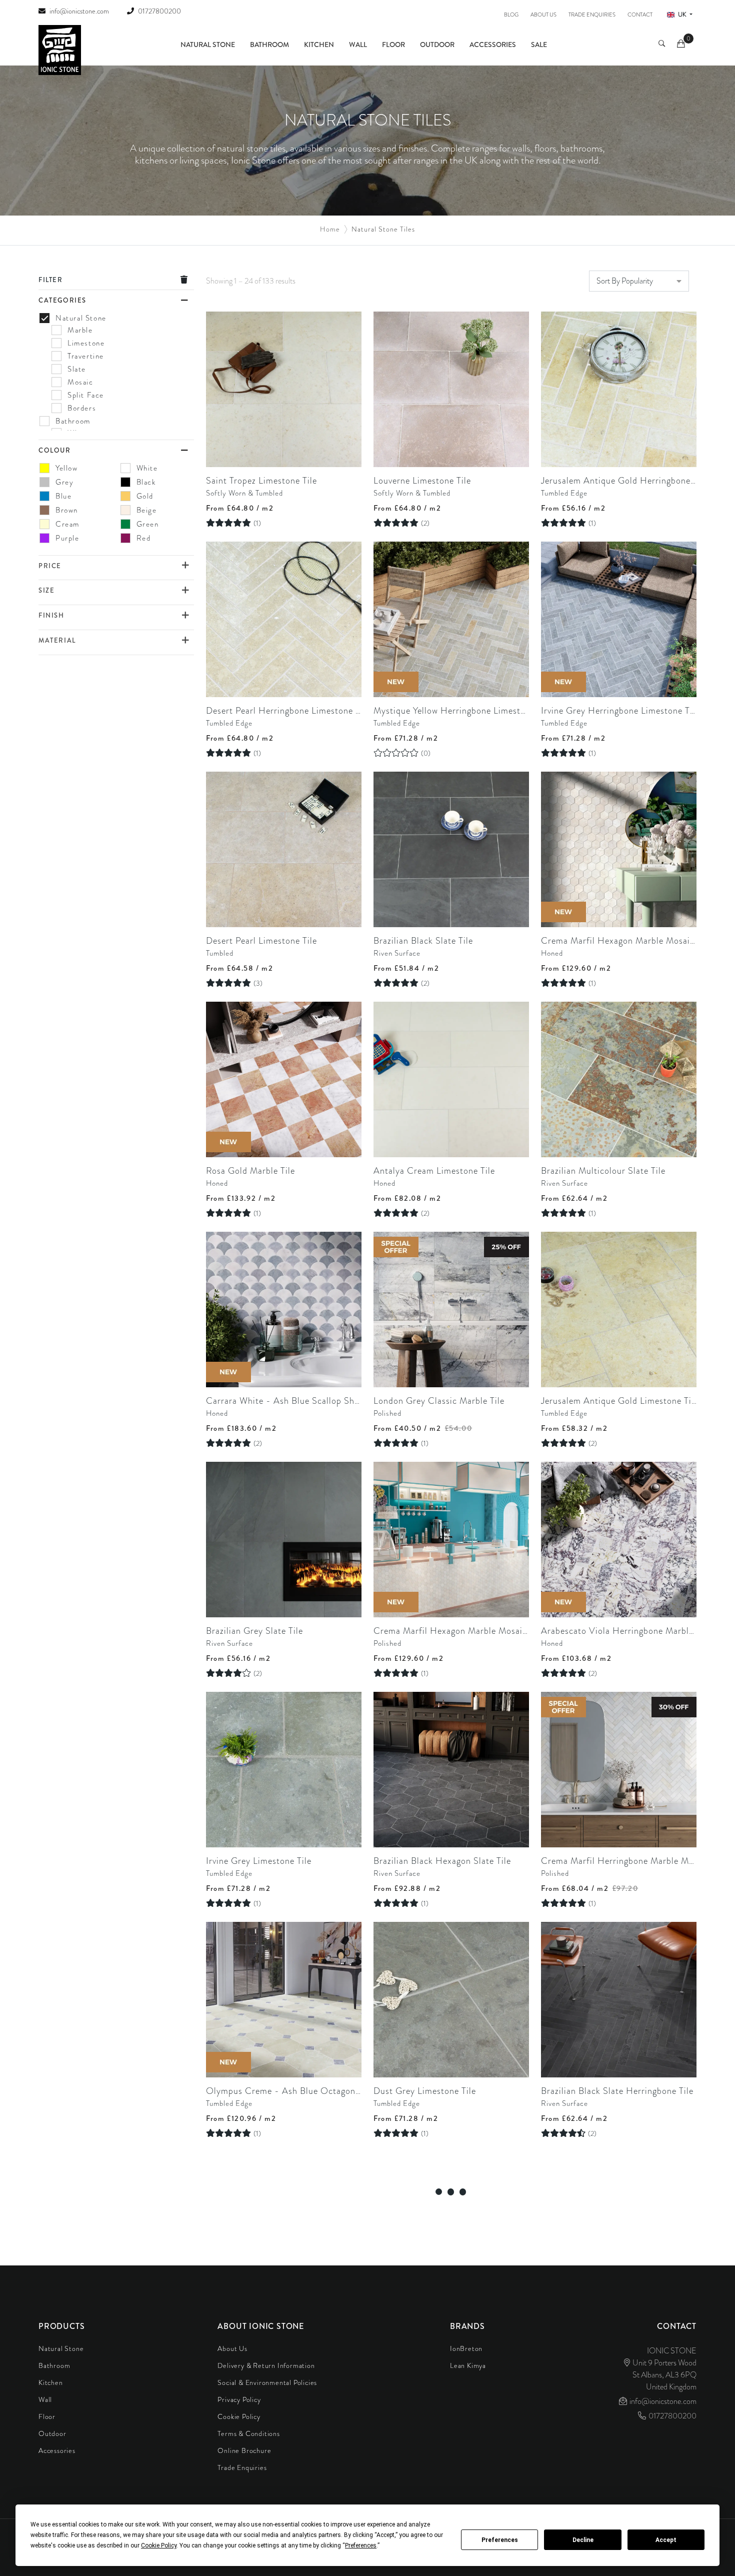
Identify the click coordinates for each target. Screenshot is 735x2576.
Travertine (86, 356)
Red (144, 538)
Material (57, 640)
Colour (55, 450)
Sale (539, 45)
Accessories (493, 45)
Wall (358, 45)
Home (330, 229)
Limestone (86, 343)
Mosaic (80, 382)
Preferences (500, 2540)
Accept (666, 2540)
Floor (393, 45)
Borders (82, 408)
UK (682, 15)
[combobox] (639, 281)
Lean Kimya (468, 2365)
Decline (583, 2540)
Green (148, 524)
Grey (64, 482)
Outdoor (437, 45)
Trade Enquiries (592, 15)
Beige (147, 510)
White (147, 468)
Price (50, 566)
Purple (67, 538)
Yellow (67, 468)
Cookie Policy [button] (159, 2545)
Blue (63, 496)
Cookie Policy (239, 2416)
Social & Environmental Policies (267, 2382)
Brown (67, 510)
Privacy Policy (239, 2399)
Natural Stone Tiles (383, 229)
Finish (51, 615)
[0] (682, 45)
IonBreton (466, 2348)
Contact (640, 15)
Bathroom (269, 45)
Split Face (86, 395)
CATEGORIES (62, 300)
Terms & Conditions (248, 2433)
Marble (80, 330)
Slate (77, 369)
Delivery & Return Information (266, 2365)
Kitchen (319, 45)
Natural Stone (208, 45)
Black (146, 482)
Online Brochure (244, 2450)
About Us (543, 15)
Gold (145, 496)
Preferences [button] (361, 2545)
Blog (511, 15)
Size (46, 590)
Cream (67, 524)
